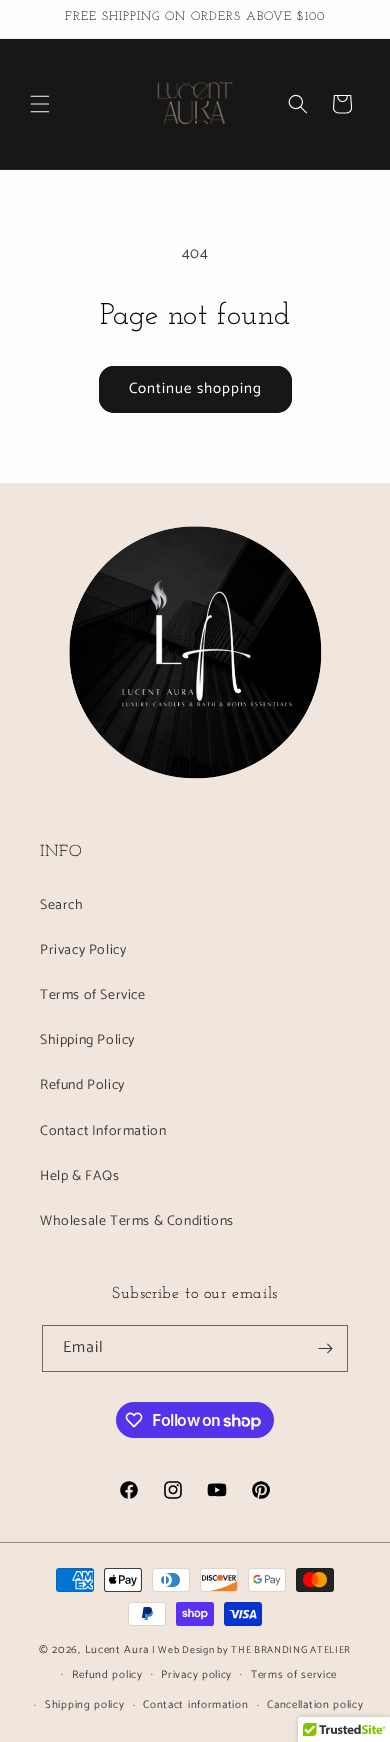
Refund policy (107, 1675)
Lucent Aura (117, 1650)
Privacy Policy (83, 950)
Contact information (195, 1705)
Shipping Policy (87, 1040)
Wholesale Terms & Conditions (137, 1221)
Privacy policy (196, 1675)
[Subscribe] (325, 1348)
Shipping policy (85, 1705)
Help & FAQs (80, 1176)
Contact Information (103, 1131)
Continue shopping (195, 388)
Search (62, 905)
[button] (40, 104)
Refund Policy (82, 1085)
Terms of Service (93, 995)
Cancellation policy (315, 1705)
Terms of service (294, 1675)
